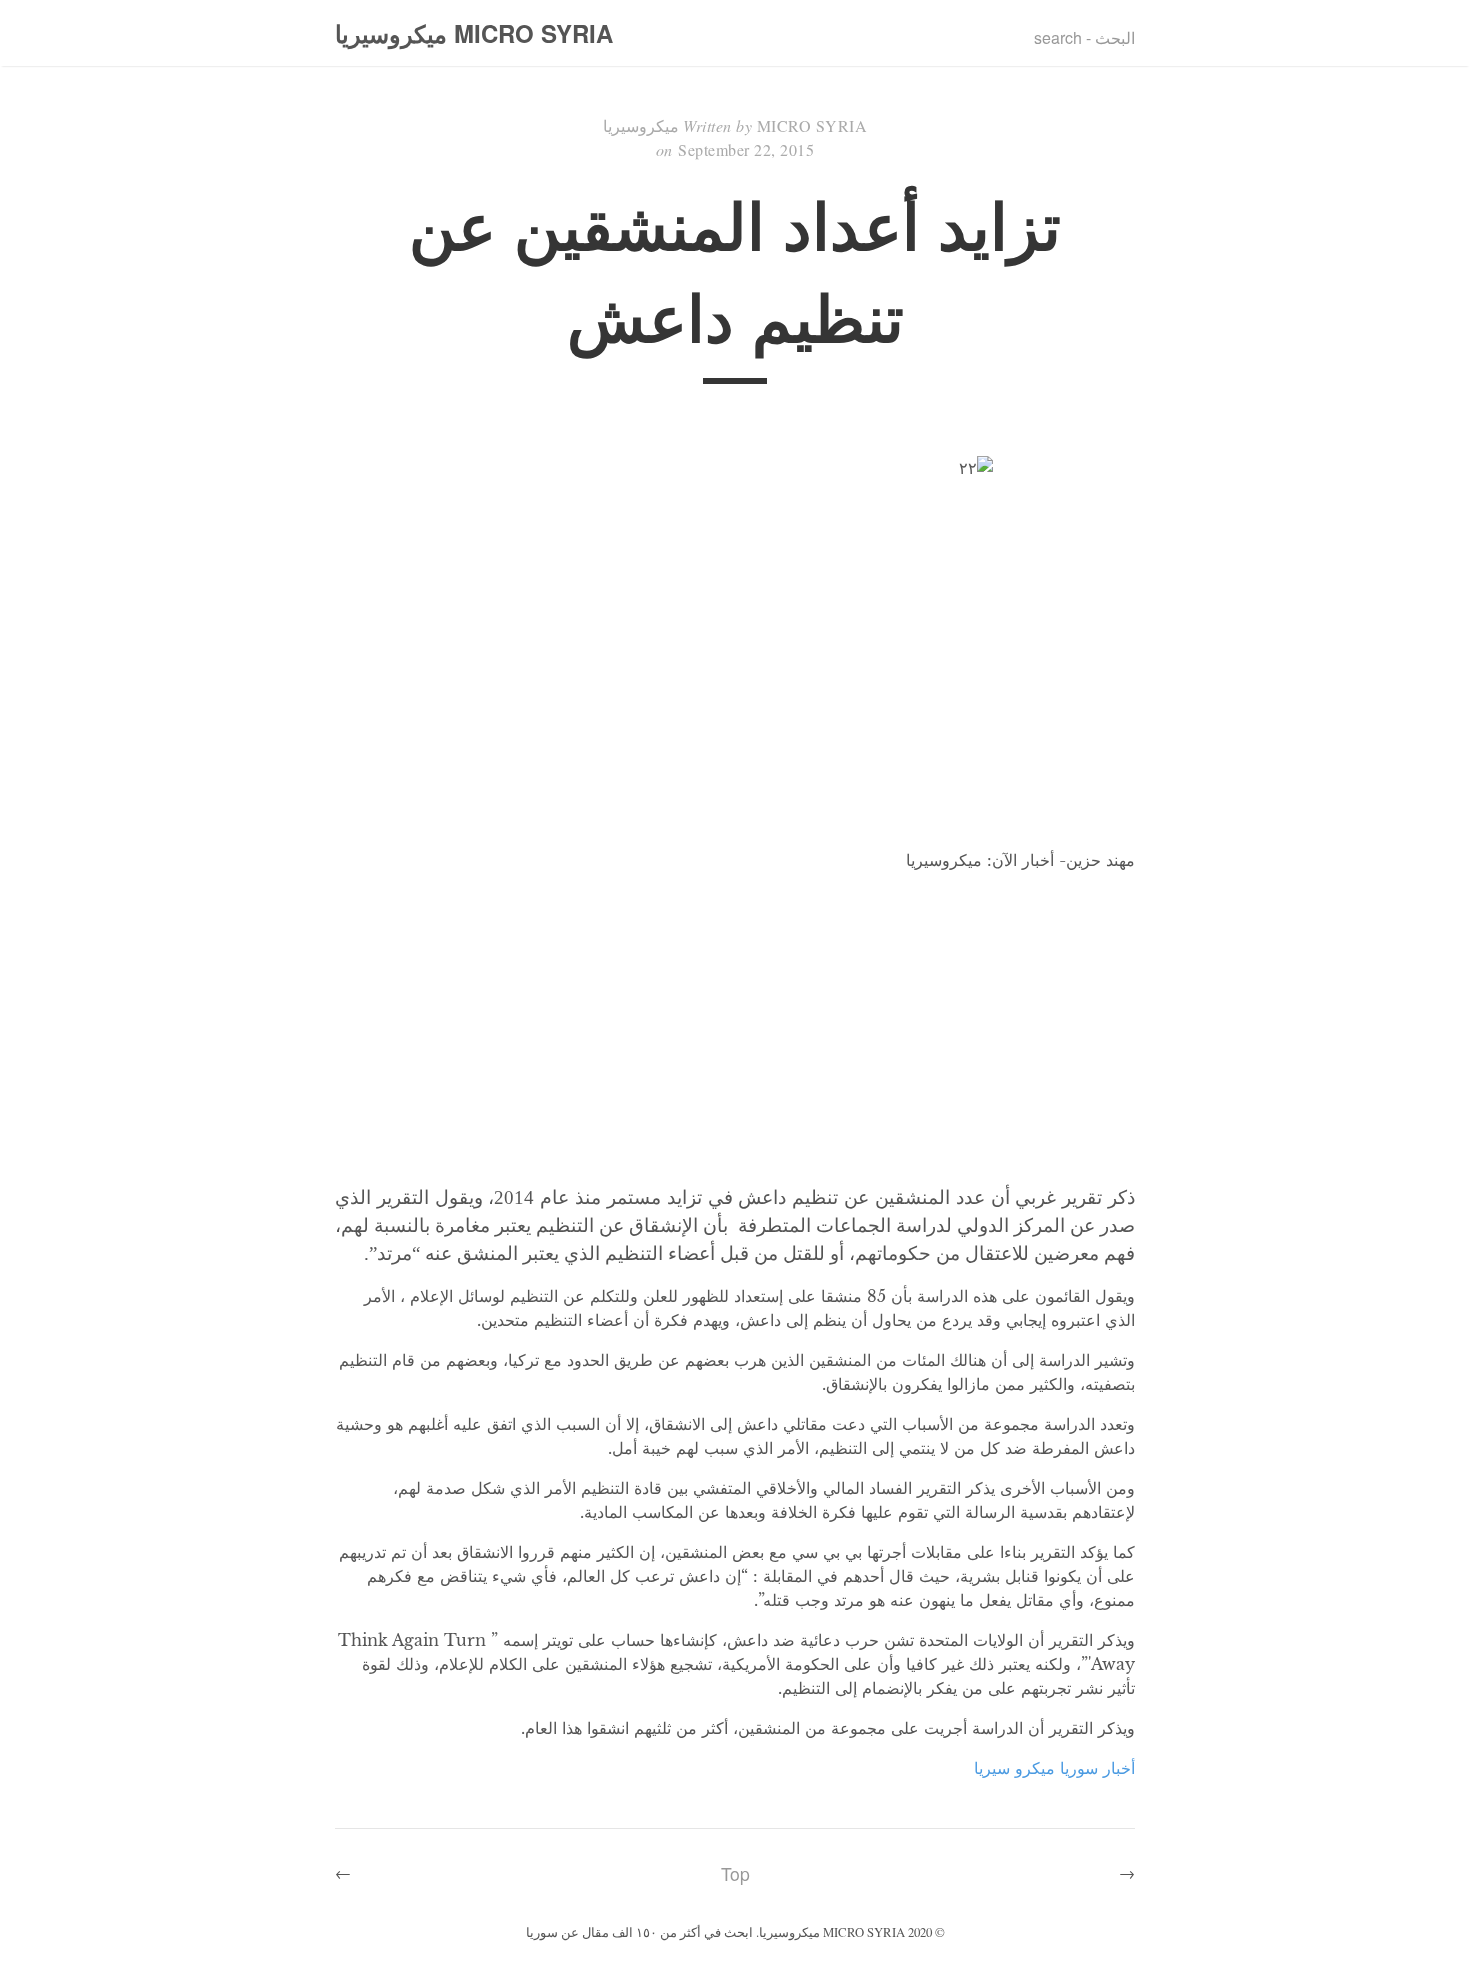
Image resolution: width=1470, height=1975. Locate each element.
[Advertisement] (735, 1028)
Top (735, 1873)
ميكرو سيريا (1014, 1768)
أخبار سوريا (1097, 1768)
